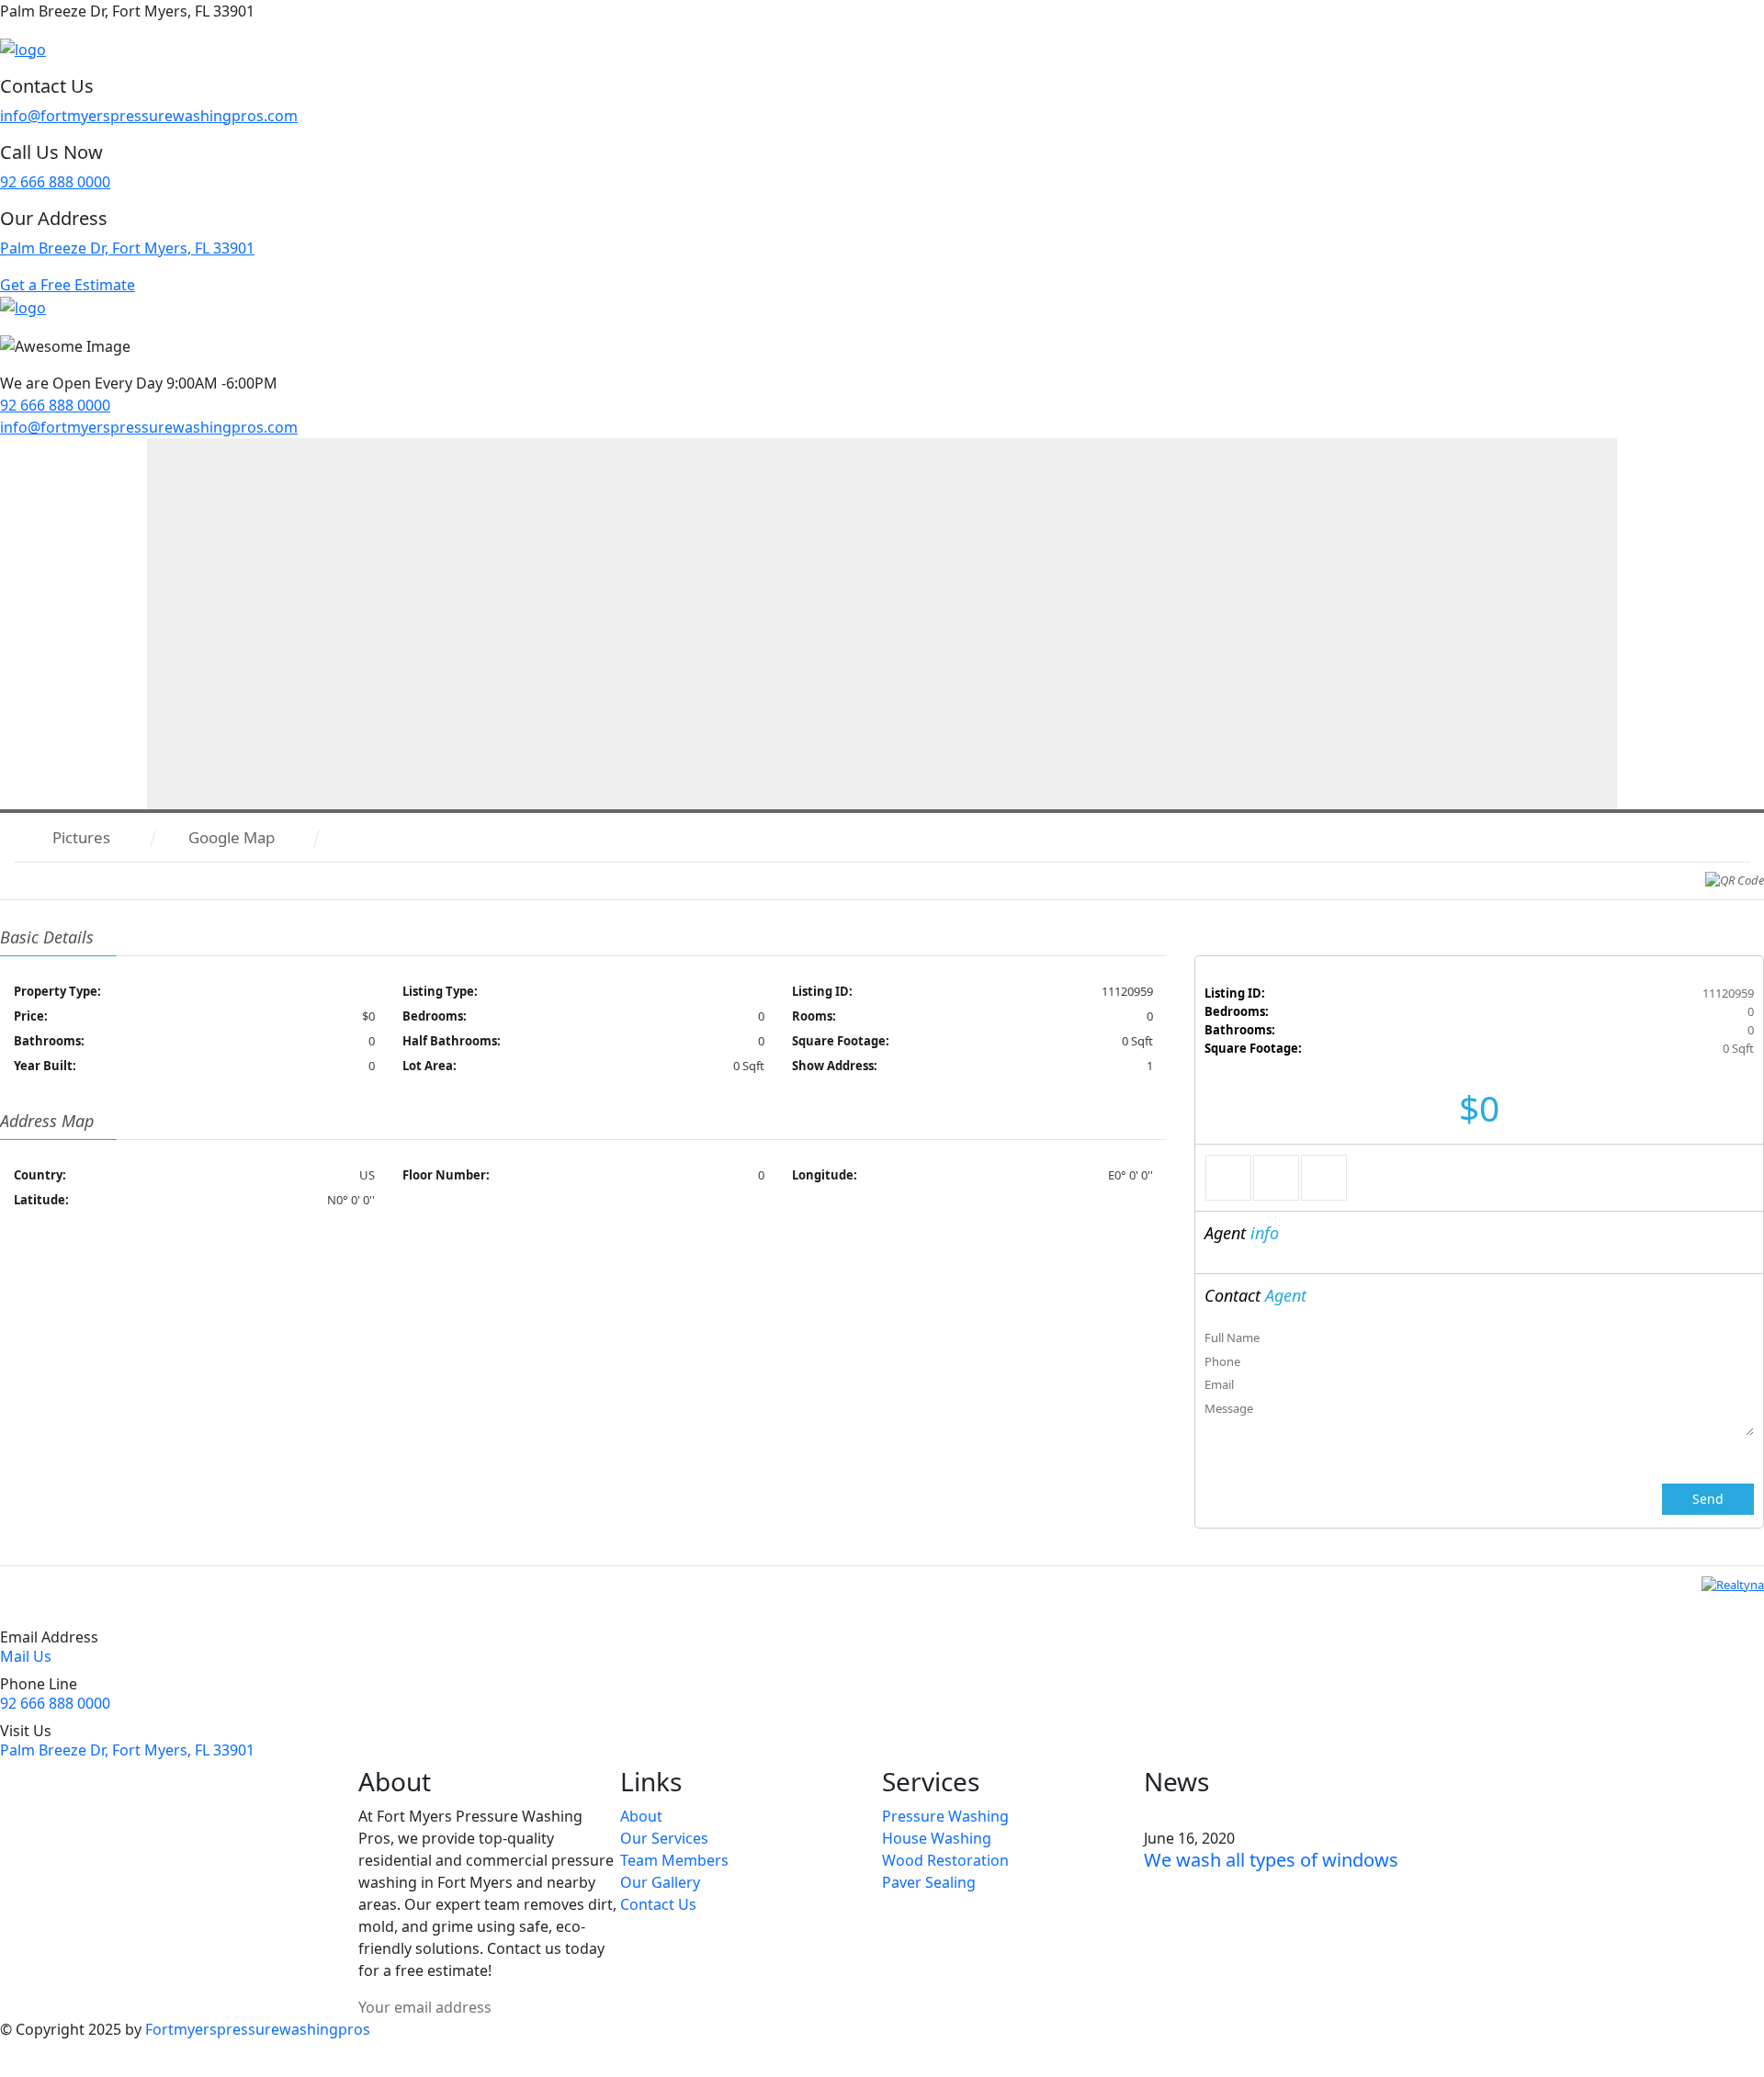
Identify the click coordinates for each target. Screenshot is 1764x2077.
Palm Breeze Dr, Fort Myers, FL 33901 (127, 248)
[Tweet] (1276, 1178)
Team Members (674, 1860)
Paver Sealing (929, 1882)
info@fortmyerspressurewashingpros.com (149, 116)
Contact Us (658, 1904)
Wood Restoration (945, 1860)
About (641, 1816)
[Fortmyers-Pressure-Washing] (23, 48)
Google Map (232, 837)
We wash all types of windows (1271, 1860)
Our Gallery (660, 1882)
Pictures (81, 837)
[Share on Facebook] (1228, 1178)
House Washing (937, 1838)
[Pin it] (1324, 1178)
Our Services (664, 1838)
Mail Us (26, 1656)
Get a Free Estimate (68, 285)
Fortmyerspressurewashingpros (258, 2029)
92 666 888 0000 (55, 182)
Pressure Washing (945, 1816)
